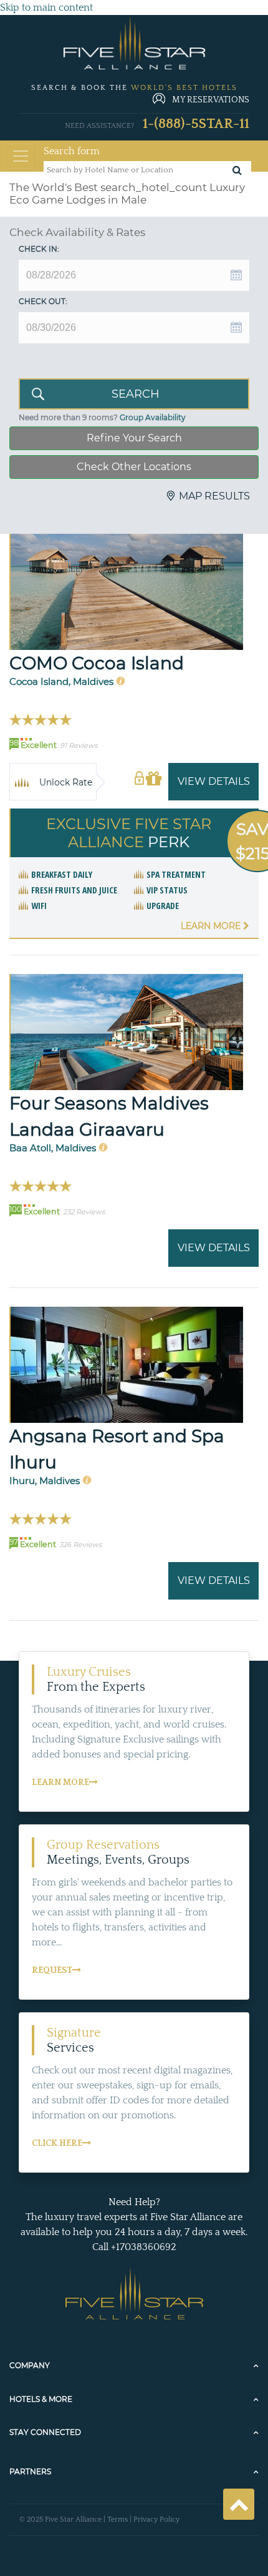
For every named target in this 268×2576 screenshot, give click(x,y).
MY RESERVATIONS (211, 100)
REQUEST (52, 1970)
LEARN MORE (60, 1782)
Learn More (212, 926)
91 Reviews (79, 745)
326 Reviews (80, 1545)
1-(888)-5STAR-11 (196, 124)
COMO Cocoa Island (97, 663)
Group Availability (153, 417)
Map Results (214, 496)
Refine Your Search (134, 438)
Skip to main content (46, 7)
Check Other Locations (134, 467)
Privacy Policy (156, 2519)
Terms (117, 2519)
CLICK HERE (57, 2143)
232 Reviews (84, 1212)
